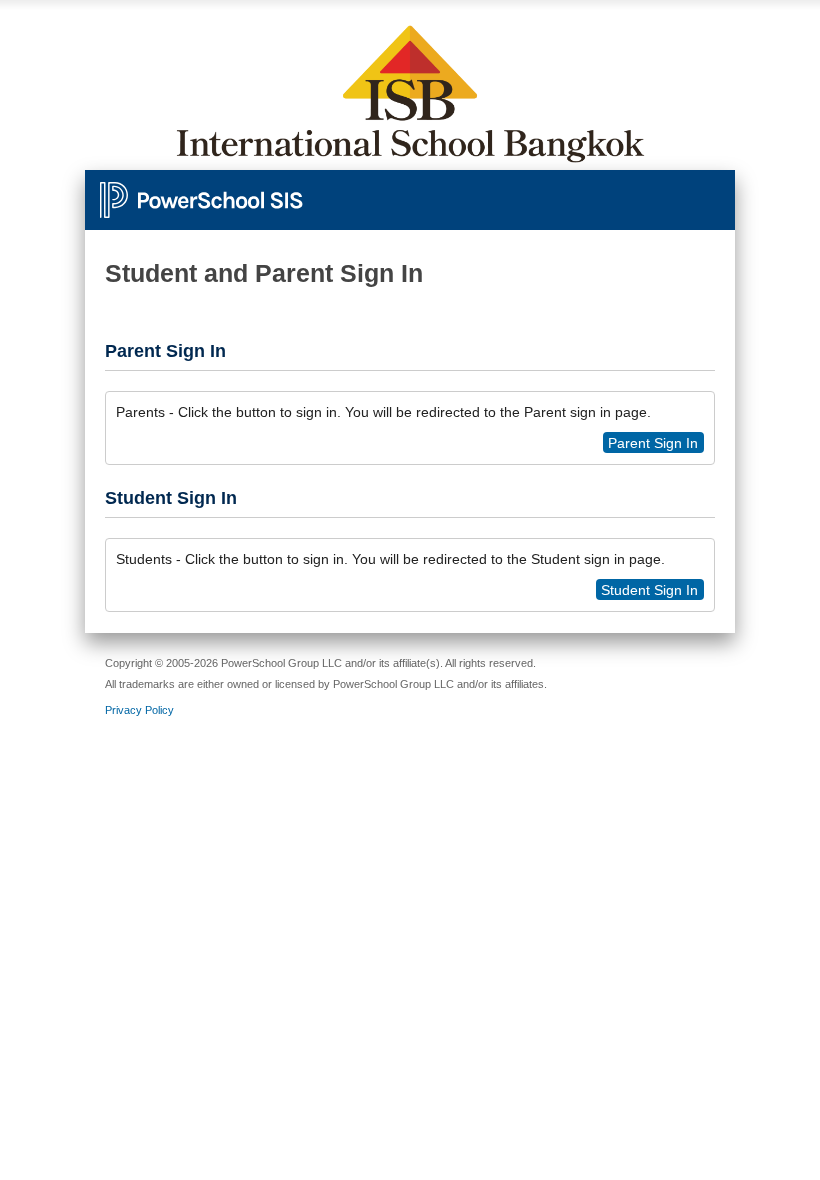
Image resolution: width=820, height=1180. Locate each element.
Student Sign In (649, 590)
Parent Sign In (653, 443)
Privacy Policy (139, 710)
